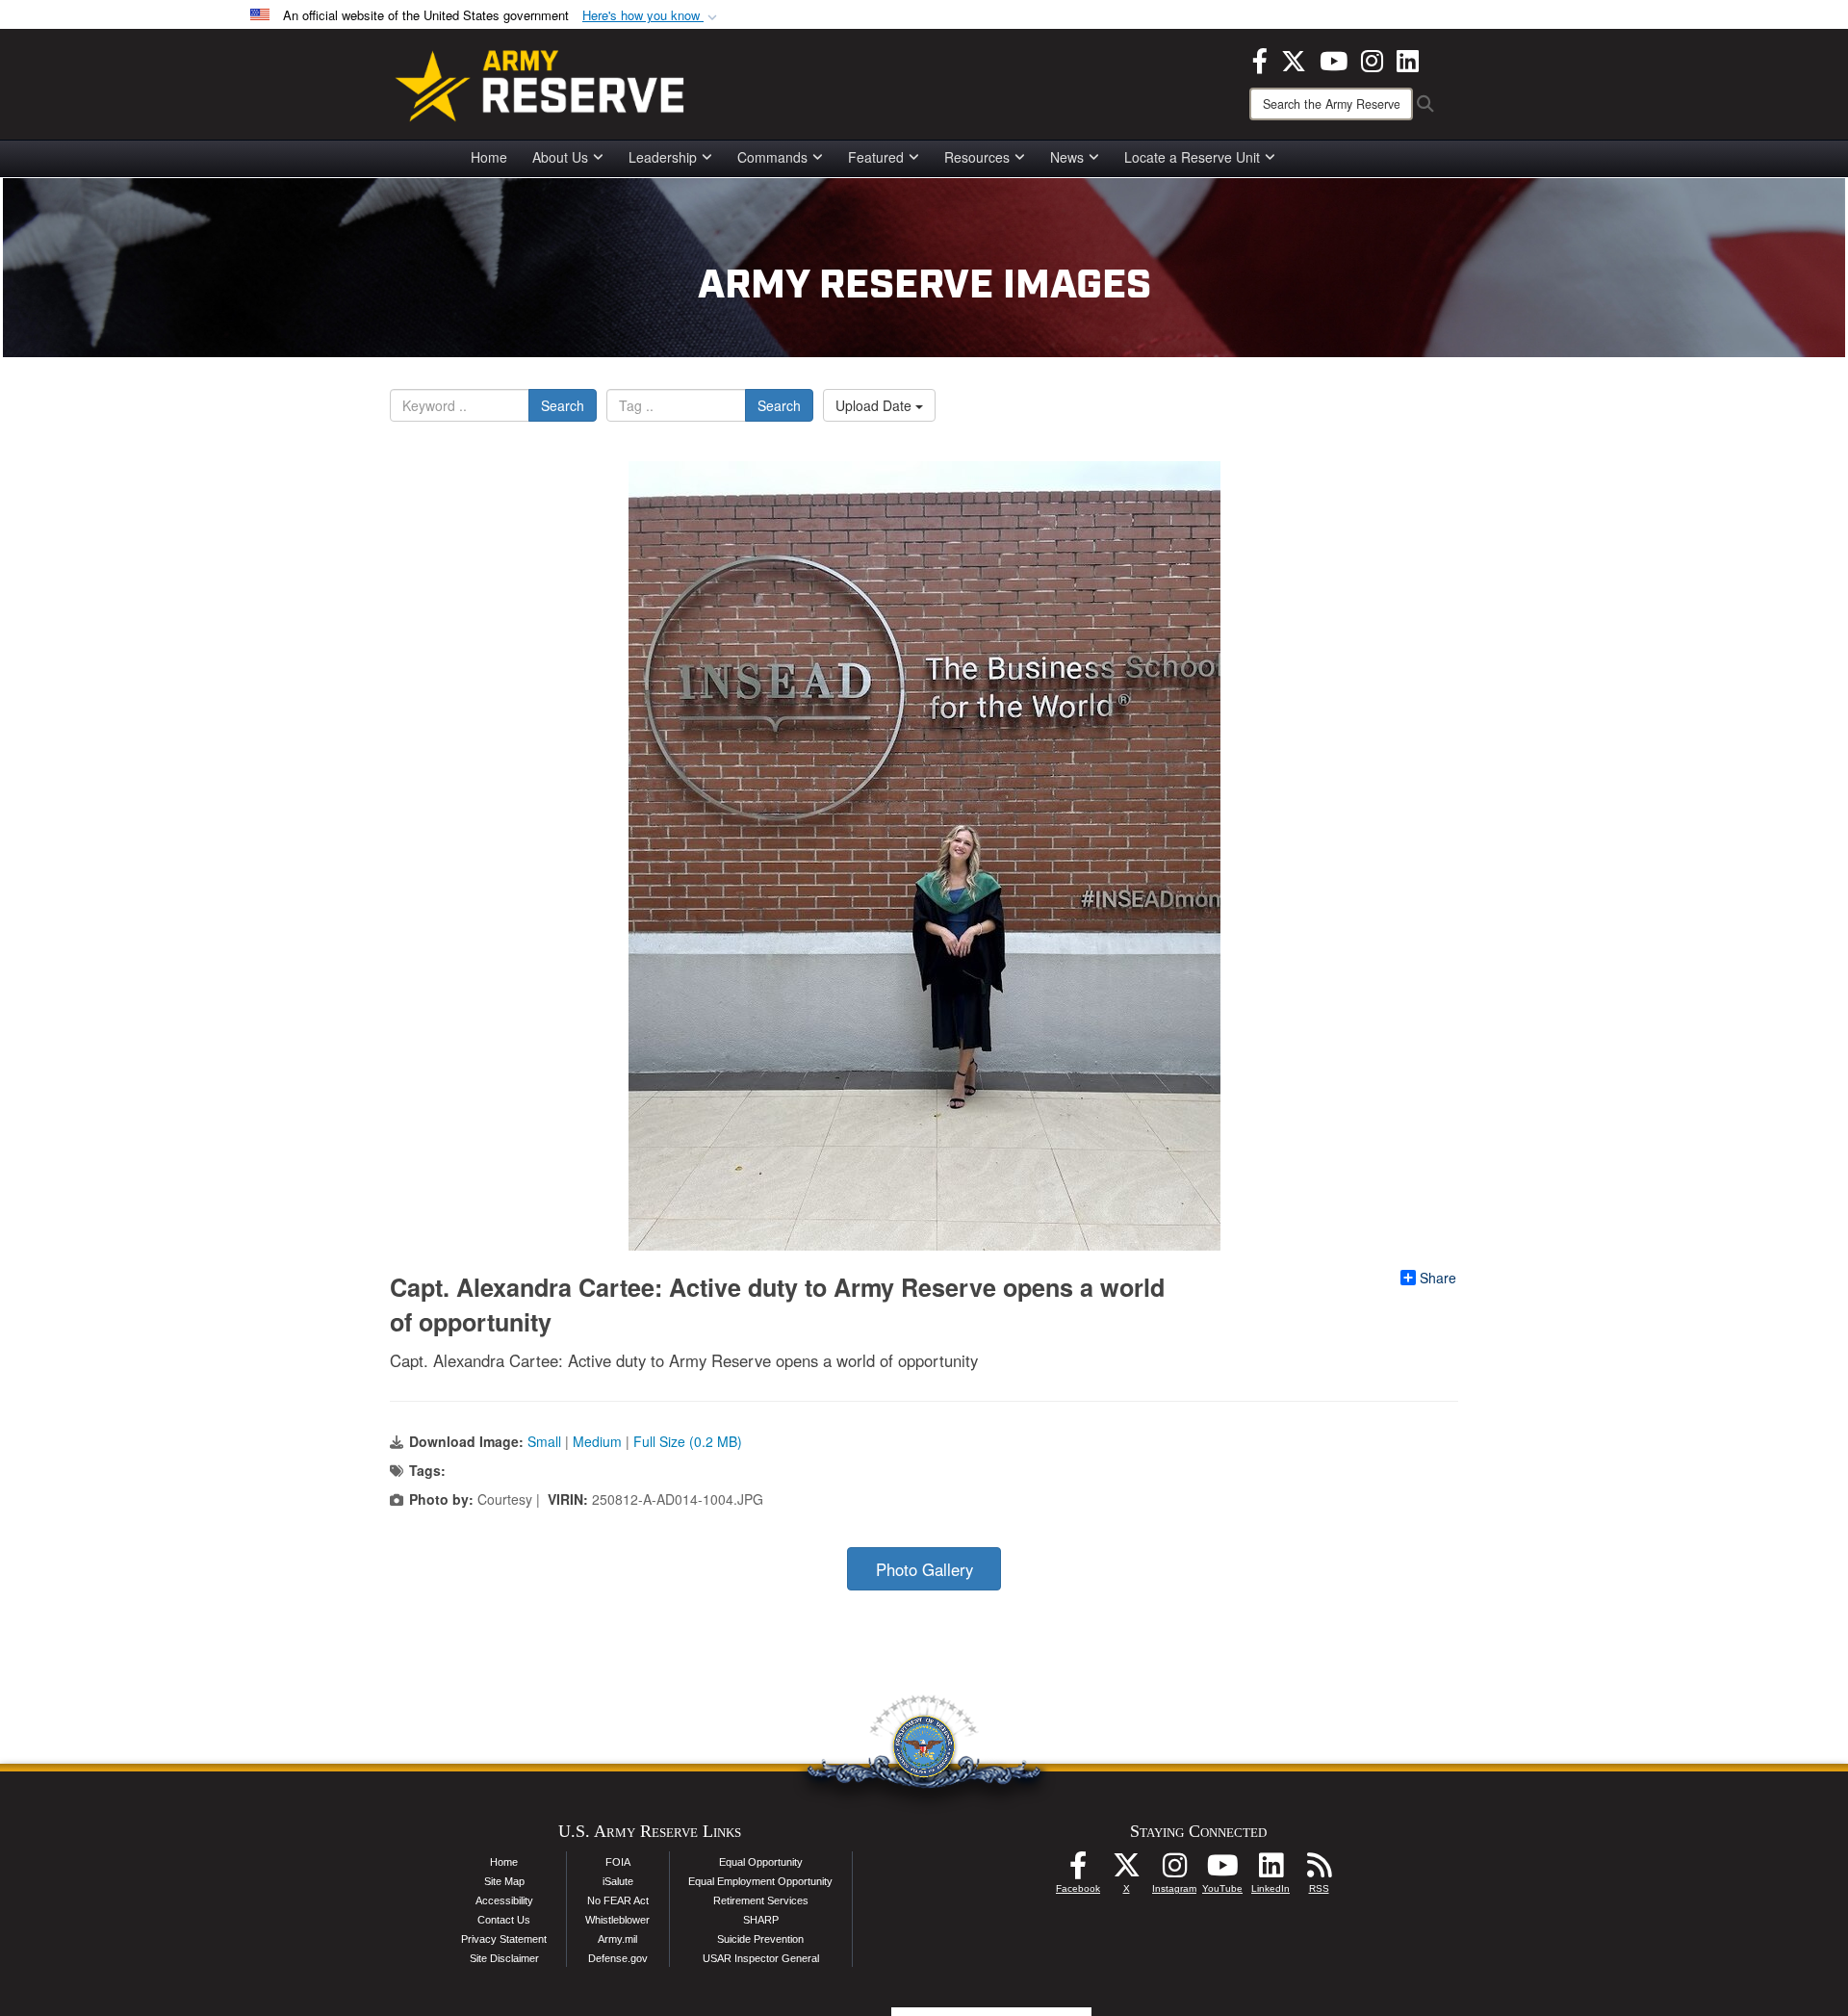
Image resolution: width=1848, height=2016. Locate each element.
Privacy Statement (504, 1939)
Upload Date (875, 405)
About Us (560, 157)
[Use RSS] (1319, 1871)
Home (489, 157)
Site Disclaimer (504, 1958)
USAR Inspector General (761, 1958)
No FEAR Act (618, 1900)
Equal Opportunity (761, 1862)
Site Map (504, 1881)
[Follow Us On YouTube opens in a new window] (1222, 1871)
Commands (772, 157)
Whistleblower (617, 1920)
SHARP (761, 1920)
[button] (652, 16)
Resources (977, 157)
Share (1438, 1278)
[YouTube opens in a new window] (1334, 59)
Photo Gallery (924, 1569)
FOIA (618, 1862)
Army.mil (617, 1939)
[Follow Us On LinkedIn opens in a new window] (1270, 1871)
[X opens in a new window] (1294, 59)
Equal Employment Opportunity (760, 1881)
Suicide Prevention (760, 1939)
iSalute (618, 1881)
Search (563, 405)
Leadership (663, 157)
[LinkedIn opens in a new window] (1408, 59)
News (1067, 157)
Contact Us (504, 1920)
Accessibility (504, 1900)
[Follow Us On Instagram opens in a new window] (1174, 1871)
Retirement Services (761, 1900)
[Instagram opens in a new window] (1372, 59)
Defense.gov (618, 1958)
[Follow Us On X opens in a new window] (1126, 1871)
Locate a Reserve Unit (1192, 157)
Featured (876, 157)
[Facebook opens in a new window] (1260, 59)
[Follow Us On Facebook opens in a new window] (1078, 1871)
